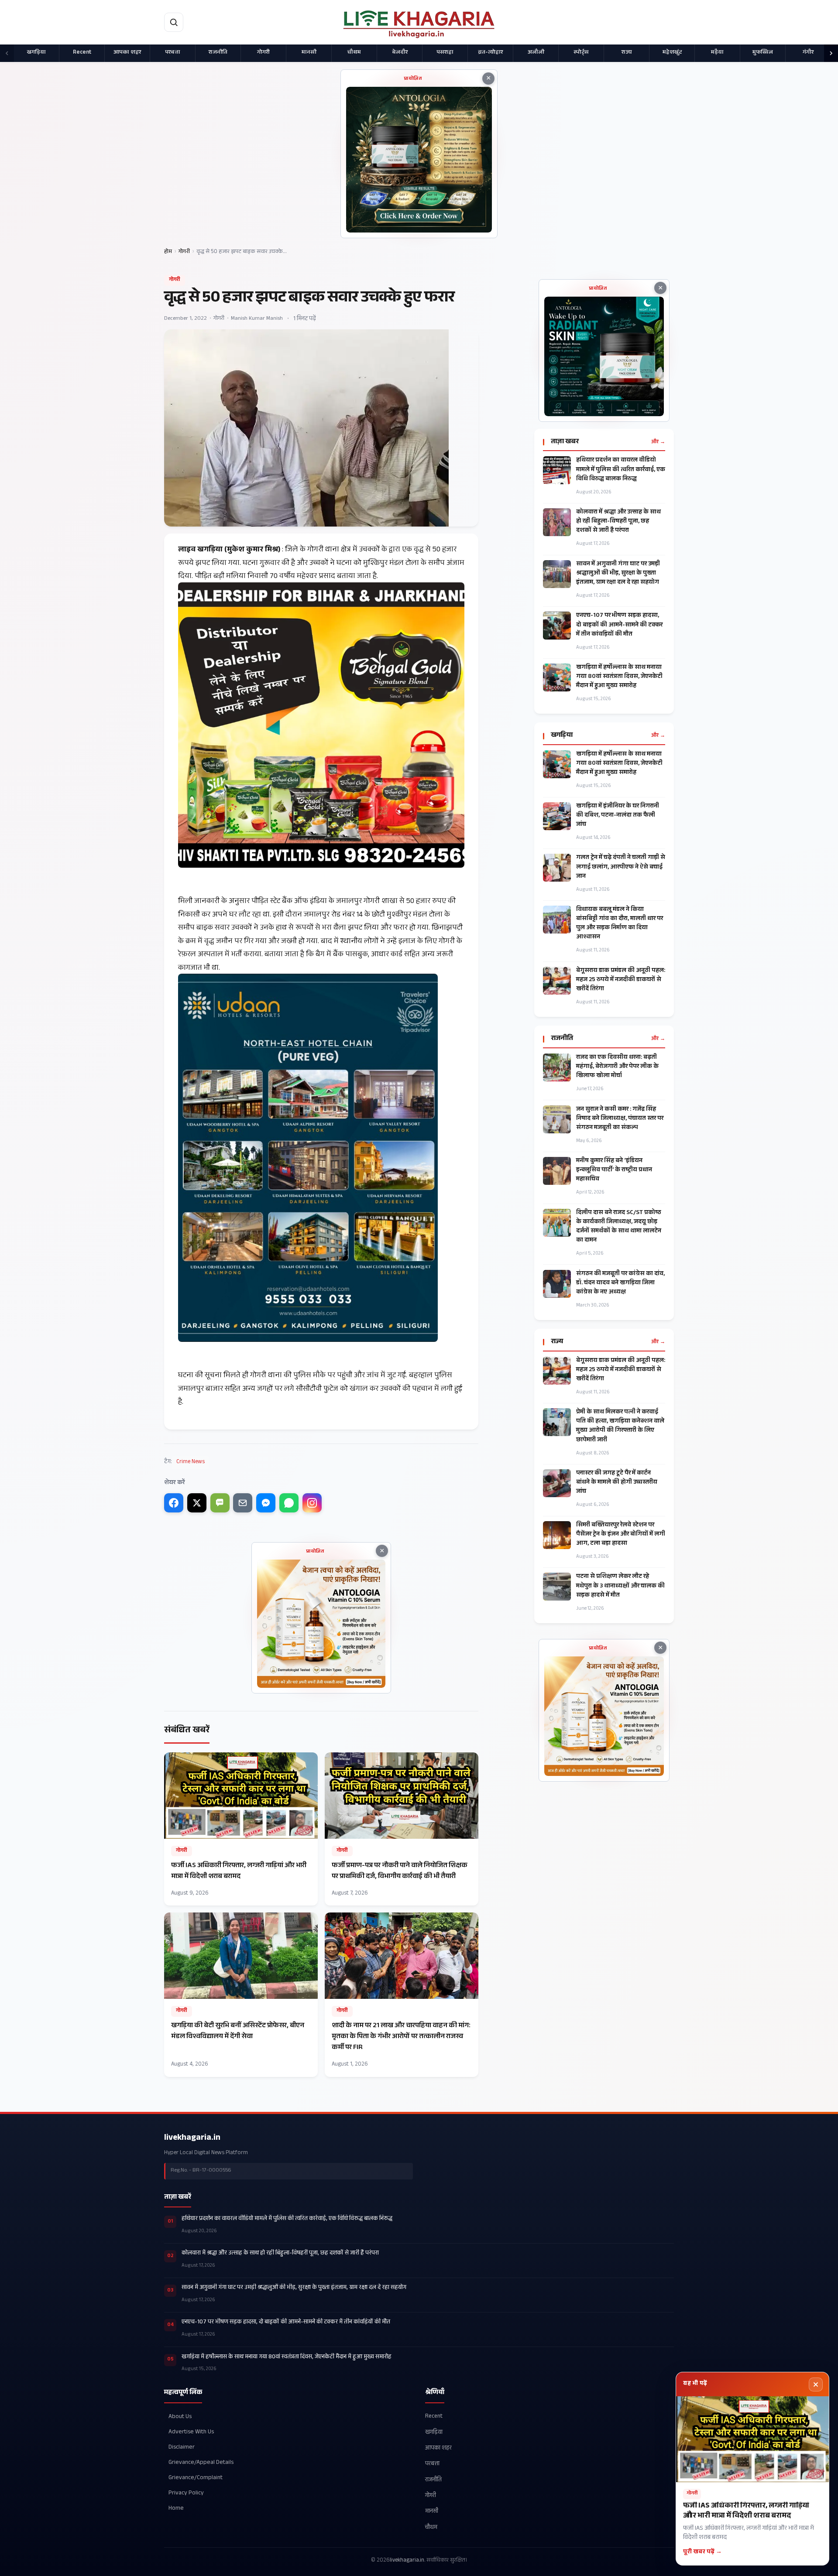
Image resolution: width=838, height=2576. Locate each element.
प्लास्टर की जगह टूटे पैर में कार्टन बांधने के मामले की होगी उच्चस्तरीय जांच (617, 1483)
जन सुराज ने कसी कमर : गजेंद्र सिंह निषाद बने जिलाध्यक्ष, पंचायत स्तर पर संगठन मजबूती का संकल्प (620, 1119)
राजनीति (218, 53)
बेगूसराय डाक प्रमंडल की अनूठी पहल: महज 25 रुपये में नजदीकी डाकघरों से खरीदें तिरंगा (621, 980)
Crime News (191, 1462)
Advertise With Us (191, 2432)
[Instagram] (312, 1503)
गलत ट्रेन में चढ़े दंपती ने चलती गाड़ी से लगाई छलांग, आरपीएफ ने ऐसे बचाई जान (621, 867)
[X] (197, 1503)
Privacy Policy (186, 2493)
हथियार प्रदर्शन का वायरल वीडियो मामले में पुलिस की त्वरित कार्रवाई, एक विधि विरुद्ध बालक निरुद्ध (621, 470)
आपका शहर (127, 53)
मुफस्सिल (763, 53)
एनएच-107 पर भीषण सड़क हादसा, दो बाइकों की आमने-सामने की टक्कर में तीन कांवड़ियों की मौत (619, 625)
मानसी (309, 53)
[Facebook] (174, 1503)
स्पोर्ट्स (581, 53)
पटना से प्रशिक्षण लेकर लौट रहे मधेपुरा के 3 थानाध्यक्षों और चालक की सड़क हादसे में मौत (620, 1586)
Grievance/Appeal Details (201, 2463)
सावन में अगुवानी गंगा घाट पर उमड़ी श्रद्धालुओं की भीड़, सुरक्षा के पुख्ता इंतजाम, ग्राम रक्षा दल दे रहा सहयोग (618, 574)
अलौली (536, 53)
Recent (82, 53)
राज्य (627, 53)
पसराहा (445, 53)
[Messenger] (266, 1503)
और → (658, 442)
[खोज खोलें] (174, 22)
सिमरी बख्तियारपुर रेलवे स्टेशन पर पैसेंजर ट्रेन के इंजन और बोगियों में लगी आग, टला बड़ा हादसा (621, 1535)
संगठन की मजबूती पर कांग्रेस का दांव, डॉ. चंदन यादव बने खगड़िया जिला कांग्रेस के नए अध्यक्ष (620, 1284)
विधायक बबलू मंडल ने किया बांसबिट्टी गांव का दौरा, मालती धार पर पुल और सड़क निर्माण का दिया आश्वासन (620, 924)
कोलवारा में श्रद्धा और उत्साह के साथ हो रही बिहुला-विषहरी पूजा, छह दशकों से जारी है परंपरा (618, 522)
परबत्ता (173, 53)
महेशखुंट (672, 53)
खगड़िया (36, 53)
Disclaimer (182, 2448)
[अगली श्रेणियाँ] (831, 53)
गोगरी (263, 53)
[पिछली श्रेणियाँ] (7, 53)
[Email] (243, 1503)
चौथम (354, 53)
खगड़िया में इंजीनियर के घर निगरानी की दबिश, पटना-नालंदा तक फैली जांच (618, 816)
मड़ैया (717, 53)
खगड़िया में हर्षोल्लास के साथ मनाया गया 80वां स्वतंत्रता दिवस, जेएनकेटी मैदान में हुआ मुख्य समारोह (619, 677)
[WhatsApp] (289, 1503)
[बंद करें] (816, 2384)
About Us (180, 2417)
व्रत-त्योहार (490, 53)
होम (168, 252)
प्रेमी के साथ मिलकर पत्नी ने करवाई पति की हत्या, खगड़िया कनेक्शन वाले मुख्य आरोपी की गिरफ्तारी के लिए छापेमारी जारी (620, 1427)
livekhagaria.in (192, 2138)
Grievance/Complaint (196, 2478)
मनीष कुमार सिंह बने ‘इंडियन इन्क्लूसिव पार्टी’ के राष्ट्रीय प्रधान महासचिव (614, 1171)
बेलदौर (400, 53)
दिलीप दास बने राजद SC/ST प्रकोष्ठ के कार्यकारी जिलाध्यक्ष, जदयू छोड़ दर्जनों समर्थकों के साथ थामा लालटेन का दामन (619, 1227)
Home (176, 2509)
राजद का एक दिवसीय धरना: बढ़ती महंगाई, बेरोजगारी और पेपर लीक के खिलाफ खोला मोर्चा (617, 1067)
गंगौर (808, 53)
